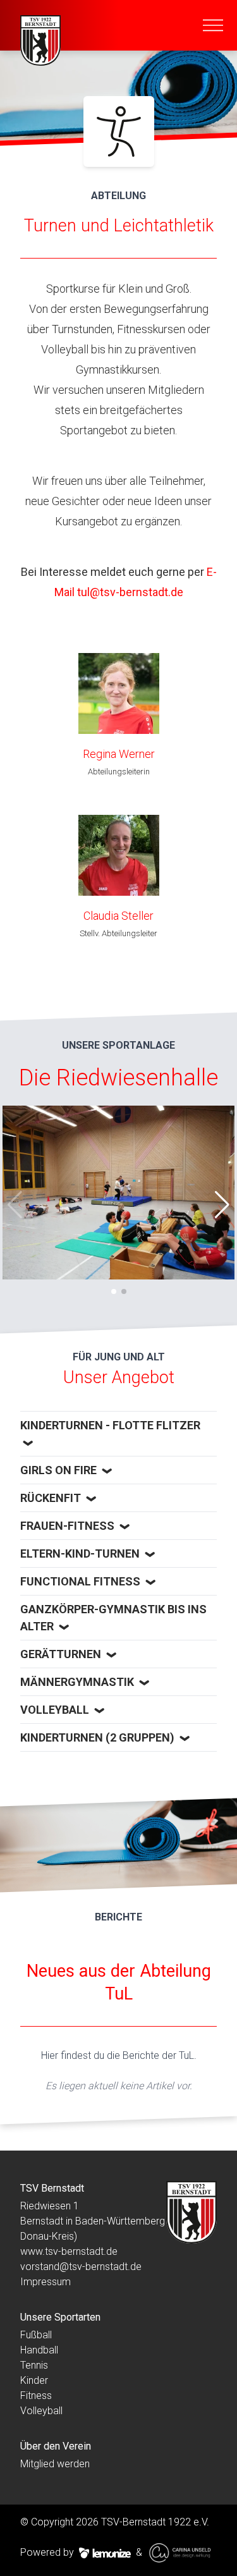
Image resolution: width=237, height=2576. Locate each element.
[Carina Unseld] (181, 2553)
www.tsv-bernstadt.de (69, 2251)
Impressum (46, 2282)
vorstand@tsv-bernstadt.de (81, 2267)
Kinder (34, 2380)
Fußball (36, 2335)
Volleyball (41, 2411)
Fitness (36, 2396)
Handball (39, 2350)
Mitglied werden (55, 2464)
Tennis (34, 2365)
